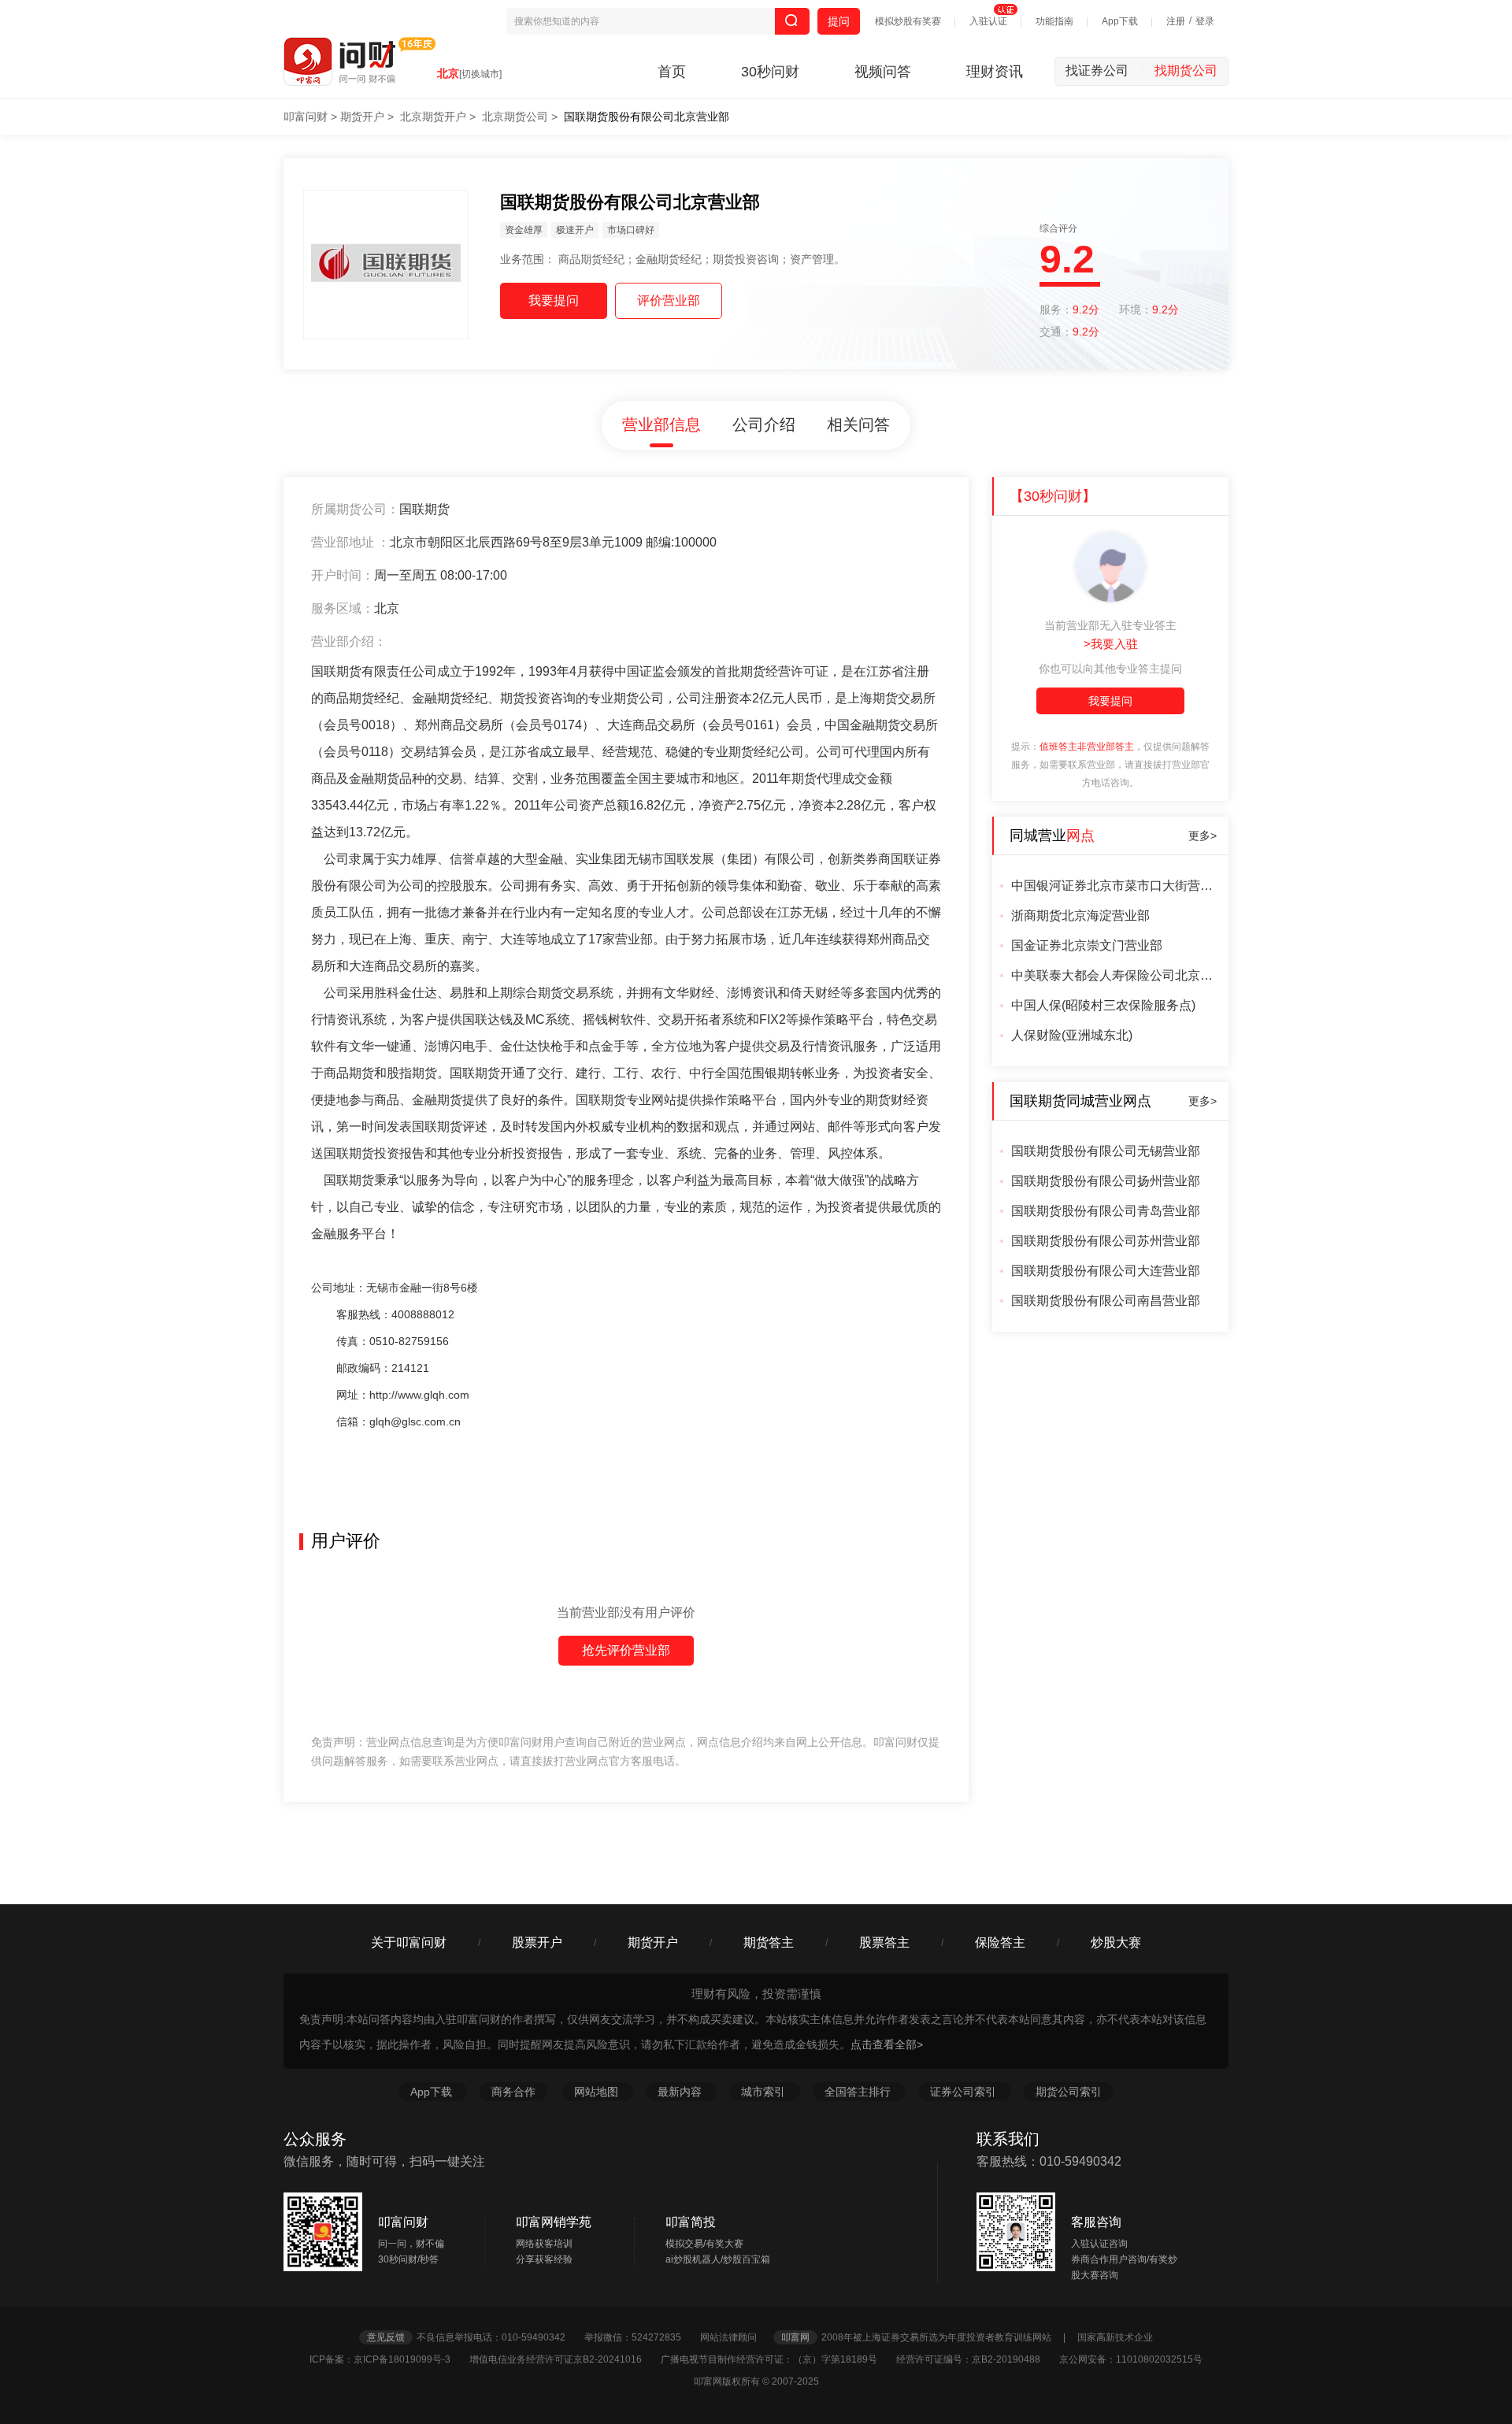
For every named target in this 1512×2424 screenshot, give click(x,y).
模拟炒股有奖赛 (908, 21)
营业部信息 (661, 424)
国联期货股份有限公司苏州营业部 (1106, 1241)
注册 (1176, 21)
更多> (1203, 836)
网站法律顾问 (736, 2337)
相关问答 (858, 424)
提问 (839, 21)
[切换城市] (480, 74)
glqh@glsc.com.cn (415, 1421)
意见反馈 (386, 2337)
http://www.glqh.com (419, 1395)
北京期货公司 (515, 117)
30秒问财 (770, 72)
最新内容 (681, 2092)
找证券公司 (1104, 70)
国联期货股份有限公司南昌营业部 (1106, 1301)
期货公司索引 (1069, 2092)
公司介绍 (764, 424)
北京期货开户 (433, 117)
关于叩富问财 (409, 1942)
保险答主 (1000, 1942)
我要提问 (1110, 701)
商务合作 (513, 2092)
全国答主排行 (859, 2092)
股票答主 (884, 1942)
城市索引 (765, 2092)
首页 (672, 72)
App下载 (1120, 21)
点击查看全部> (887, 2044)
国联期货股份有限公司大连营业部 (1106, 1271)
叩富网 (795, 2337)
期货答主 (769, 1942)
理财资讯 (995, 72)
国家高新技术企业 (1115, 2337)
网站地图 (598, 2092)
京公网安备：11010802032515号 (1131, 2359)
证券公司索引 (965, 2092)
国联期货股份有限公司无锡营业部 (1106, 1151)
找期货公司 (1186, 70)
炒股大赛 (1116, 1942)
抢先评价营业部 (626, 1650)
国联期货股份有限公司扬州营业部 (1106, 1181)
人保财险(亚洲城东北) (1072, 1035)
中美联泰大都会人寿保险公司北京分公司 (1114, 975)
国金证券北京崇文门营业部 (1087, 945)
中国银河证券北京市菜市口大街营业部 (1114, 886)
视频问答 (883, 72)
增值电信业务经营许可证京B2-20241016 (564, 2359)
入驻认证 (988, 21)
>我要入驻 (1111, 644)
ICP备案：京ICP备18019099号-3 (388, 2359)
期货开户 (362, 117)
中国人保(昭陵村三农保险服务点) (1103, 1005)
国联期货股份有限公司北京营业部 (647, 117)
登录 (1205, 21)
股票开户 (537, 1942)
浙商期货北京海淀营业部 (1080, 915)
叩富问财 (306, 117)
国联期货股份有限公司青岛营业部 (1106, 1211)
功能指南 (1054, 21)
